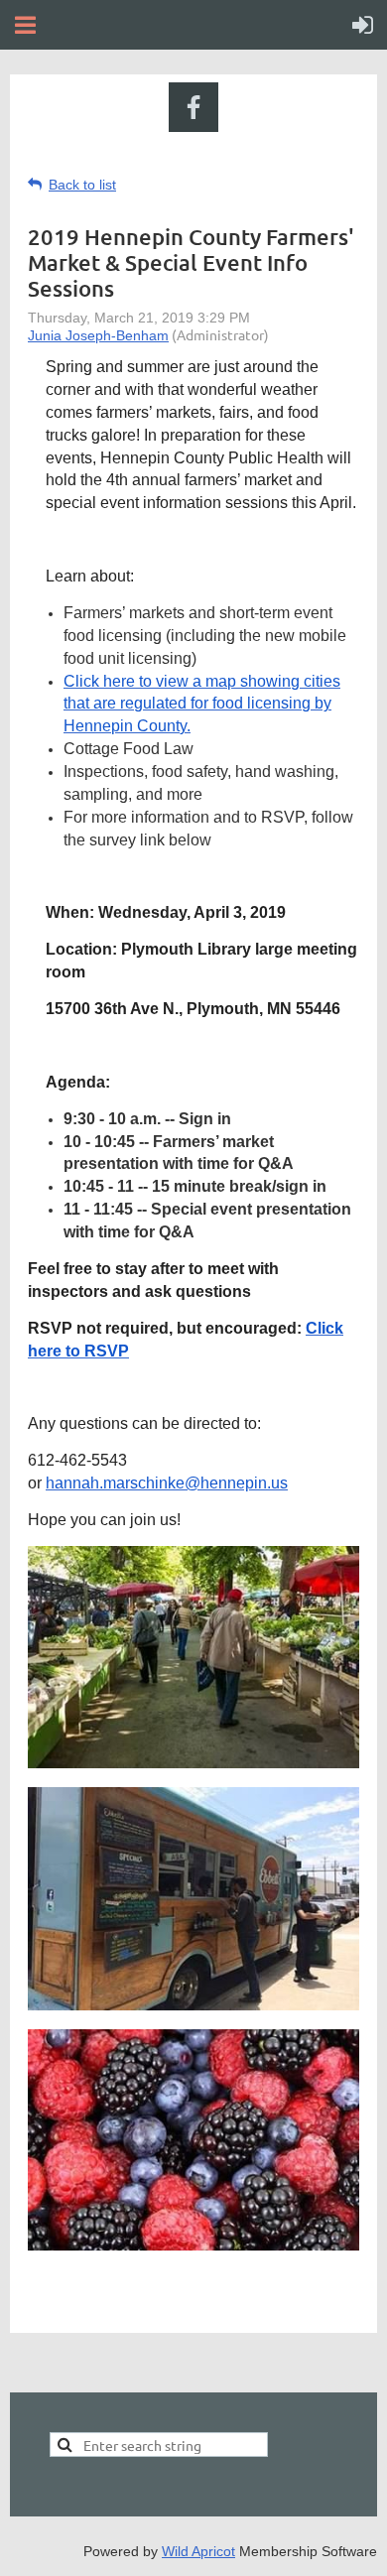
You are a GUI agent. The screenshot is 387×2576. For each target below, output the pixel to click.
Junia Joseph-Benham (98, 335)
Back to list (82, 185)
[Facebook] (193, 107)
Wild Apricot (198, 2551)
